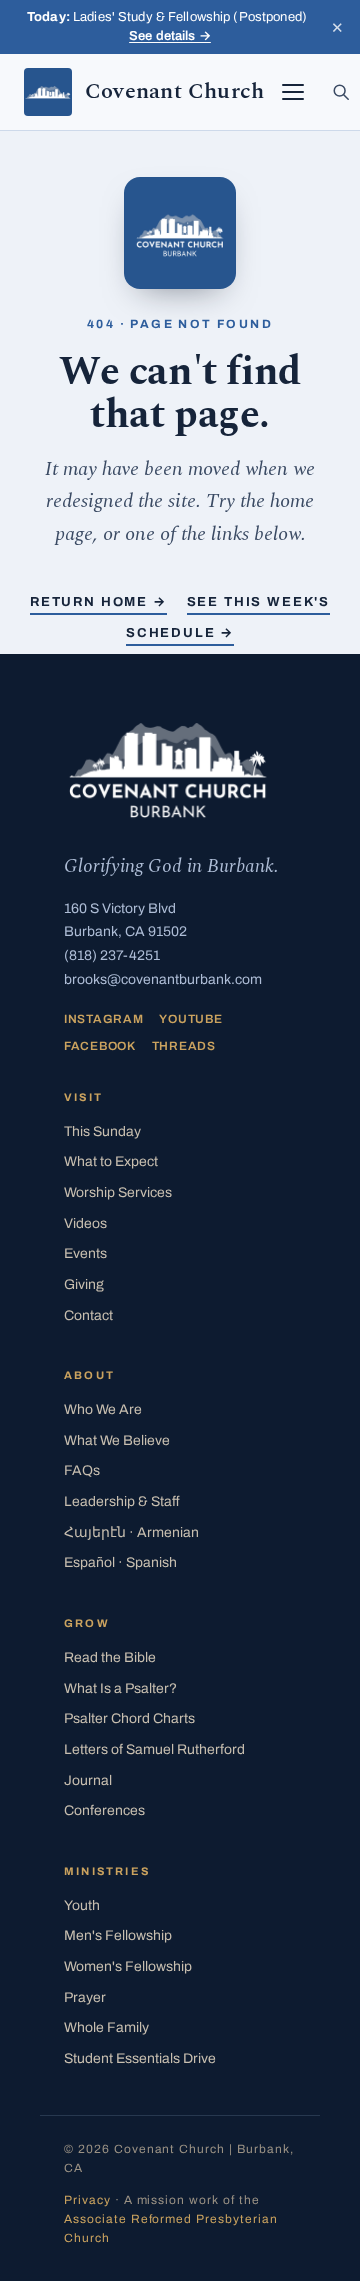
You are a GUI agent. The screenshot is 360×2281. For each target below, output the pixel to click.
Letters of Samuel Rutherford (154, 1749)
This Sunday (102, 1131)
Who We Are (103, 1409)
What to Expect (111, 1161)
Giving (84, 1284)
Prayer (85, 1997)
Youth (82, 1905)
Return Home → (98, 602)
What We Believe (117, 1440)
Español (120, 1562)
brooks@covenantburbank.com (163, 979)
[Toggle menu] (293, 92)
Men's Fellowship (118, 1935)
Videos (85, 1223)
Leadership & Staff (122, 1501)
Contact (88, 1315)
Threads (184, 1046)
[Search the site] (341, 92)
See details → (170, 36)
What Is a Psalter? (120, 1688)
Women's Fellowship (128, 1966)
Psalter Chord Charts (129, 1718)
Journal (88, 1780)
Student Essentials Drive (140, 2058)
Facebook (100, 1046)
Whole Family (106, 2027)
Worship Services (118, 1192)
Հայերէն (131, 1532)
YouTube (190, 1019)
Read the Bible (110, 1657)
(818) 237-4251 (112, 955)
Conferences (104, 1810)
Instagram (103, 1019)
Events (85, 1253)
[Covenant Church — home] (168, 770)
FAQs (82, 1470)
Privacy (87, 2200)
